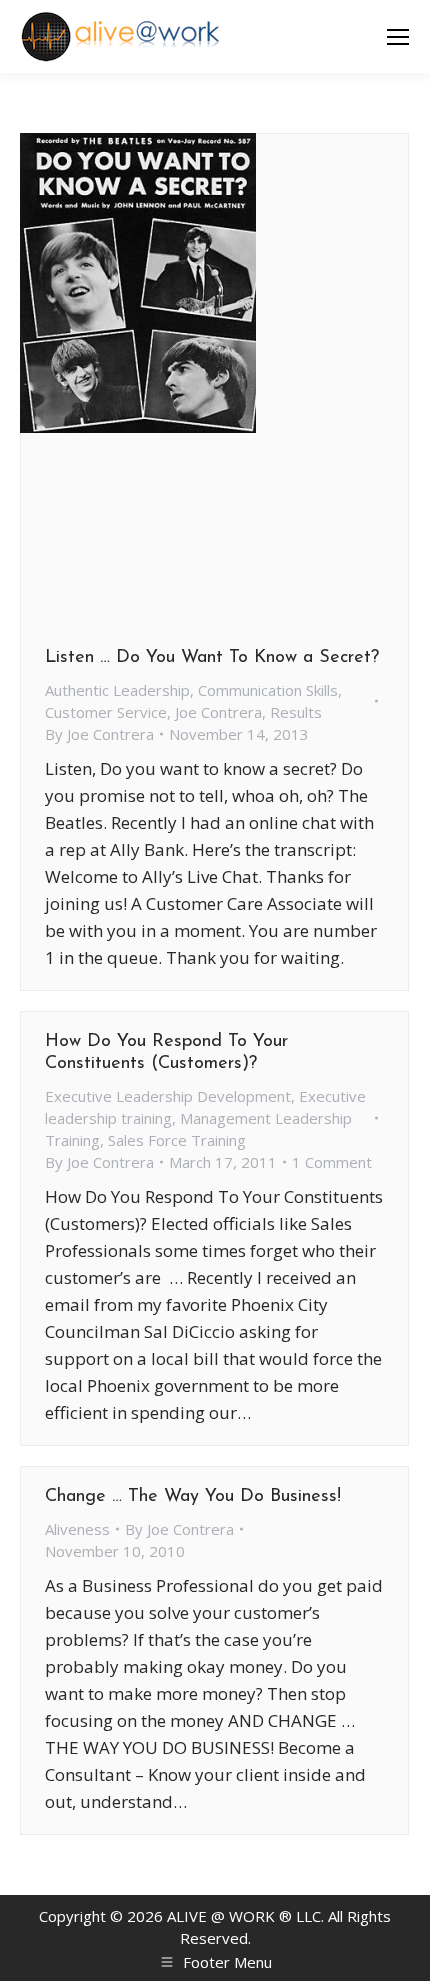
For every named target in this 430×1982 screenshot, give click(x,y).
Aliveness (77, 1529)
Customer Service (106, 712)
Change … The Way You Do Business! (193, 1497)
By (99, 734)
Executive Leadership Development (168, 1096)
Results (296, 712)
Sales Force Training (177, 1140)
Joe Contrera (218, 712)
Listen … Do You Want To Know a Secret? (212, 658)
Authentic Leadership (117, 690)
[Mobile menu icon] (398, 37)
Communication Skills (268, 690)
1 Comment (332, 1162)
